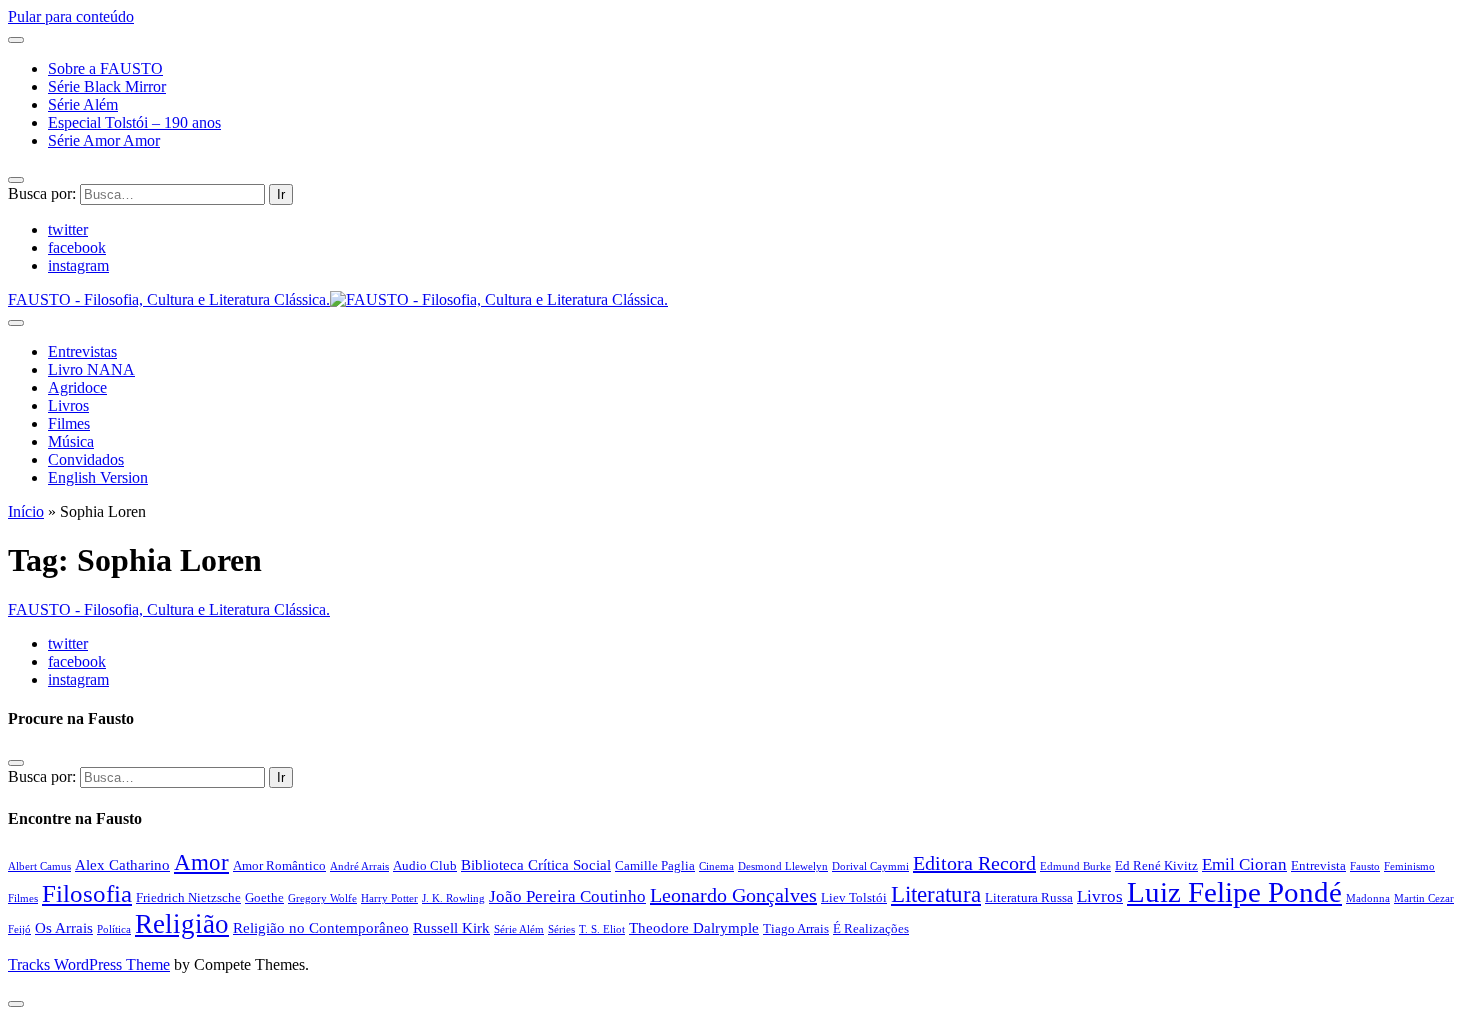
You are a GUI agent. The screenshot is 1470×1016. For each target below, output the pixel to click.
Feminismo (1409, 866)
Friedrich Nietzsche (188, 897)
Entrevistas (82, 351)
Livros (68, 405)
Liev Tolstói (854, 897)
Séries (561, 929)
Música (71, 441)
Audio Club (425, 865)
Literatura (936, 894)
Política (114, 929)
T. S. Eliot (602, 929)
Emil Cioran (1244, 864)
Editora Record (974, 863)
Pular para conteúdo (71, 16)
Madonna (1368, 898)
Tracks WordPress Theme (89, 964)
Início (26, 511)
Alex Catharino (122, 864)
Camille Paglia (655, 865)
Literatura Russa (1029, 897)
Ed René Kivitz (1156, 865)
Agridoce (77, 387)
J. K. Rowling (453, 898)
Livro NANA (91, 369)
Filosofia (87, 893)
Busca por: (42, 193)
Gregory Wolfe (322, 898)
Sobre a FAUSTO (105, 68)
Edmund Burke (1075, 866)
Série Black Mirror (107, 86)
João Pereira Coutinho (567, 896)
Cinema (716, 866)
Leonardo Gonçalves (733, 895)
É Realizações (871, 928)
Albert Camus (39, 866)
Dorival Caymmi (870, 866)
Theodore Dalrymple (694, 927)
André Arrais (359, 866)
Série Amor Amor (104, 140)
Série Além (83, 104)
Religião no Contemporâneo (321, 927)
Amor (201, 862)
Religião (182, 924)
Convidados (86, 459)
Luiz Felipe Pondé (1234, 892)
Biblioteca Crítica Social (536, 864)
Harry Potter (389, 898)
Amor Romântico (279, 865)
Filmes (69, 423)
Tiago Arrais (796, 928)
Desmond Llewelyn (783, 866)
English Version (98, 477)
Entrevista (1318, 865)
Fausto (1365, 866)
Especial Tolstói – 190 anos (134, 122)
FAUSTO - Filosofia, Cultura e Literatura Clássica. (169, 609)
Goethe (264, 897)
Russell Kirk (451, 927)
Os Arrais (64, 927)
